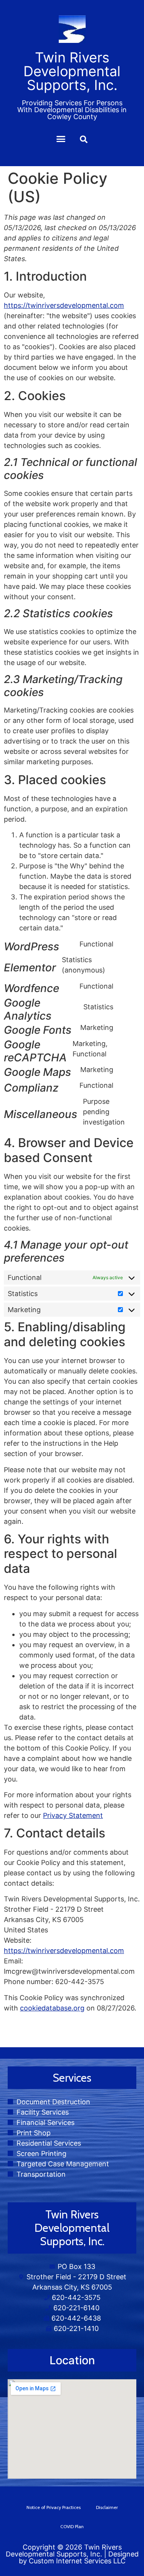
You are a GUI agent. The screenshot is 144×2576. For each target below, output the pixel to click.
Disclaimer (107, 2507)
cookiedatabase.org (52, 2008)
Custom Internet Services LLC (77, 2561)
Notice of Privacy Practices (54, 2507)
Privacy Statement (73, 1815)
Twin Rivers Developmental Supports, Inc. (64, 2551)
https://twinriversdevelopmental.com (64, 305)
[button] (61, 139)
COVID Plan (72, 2526)
